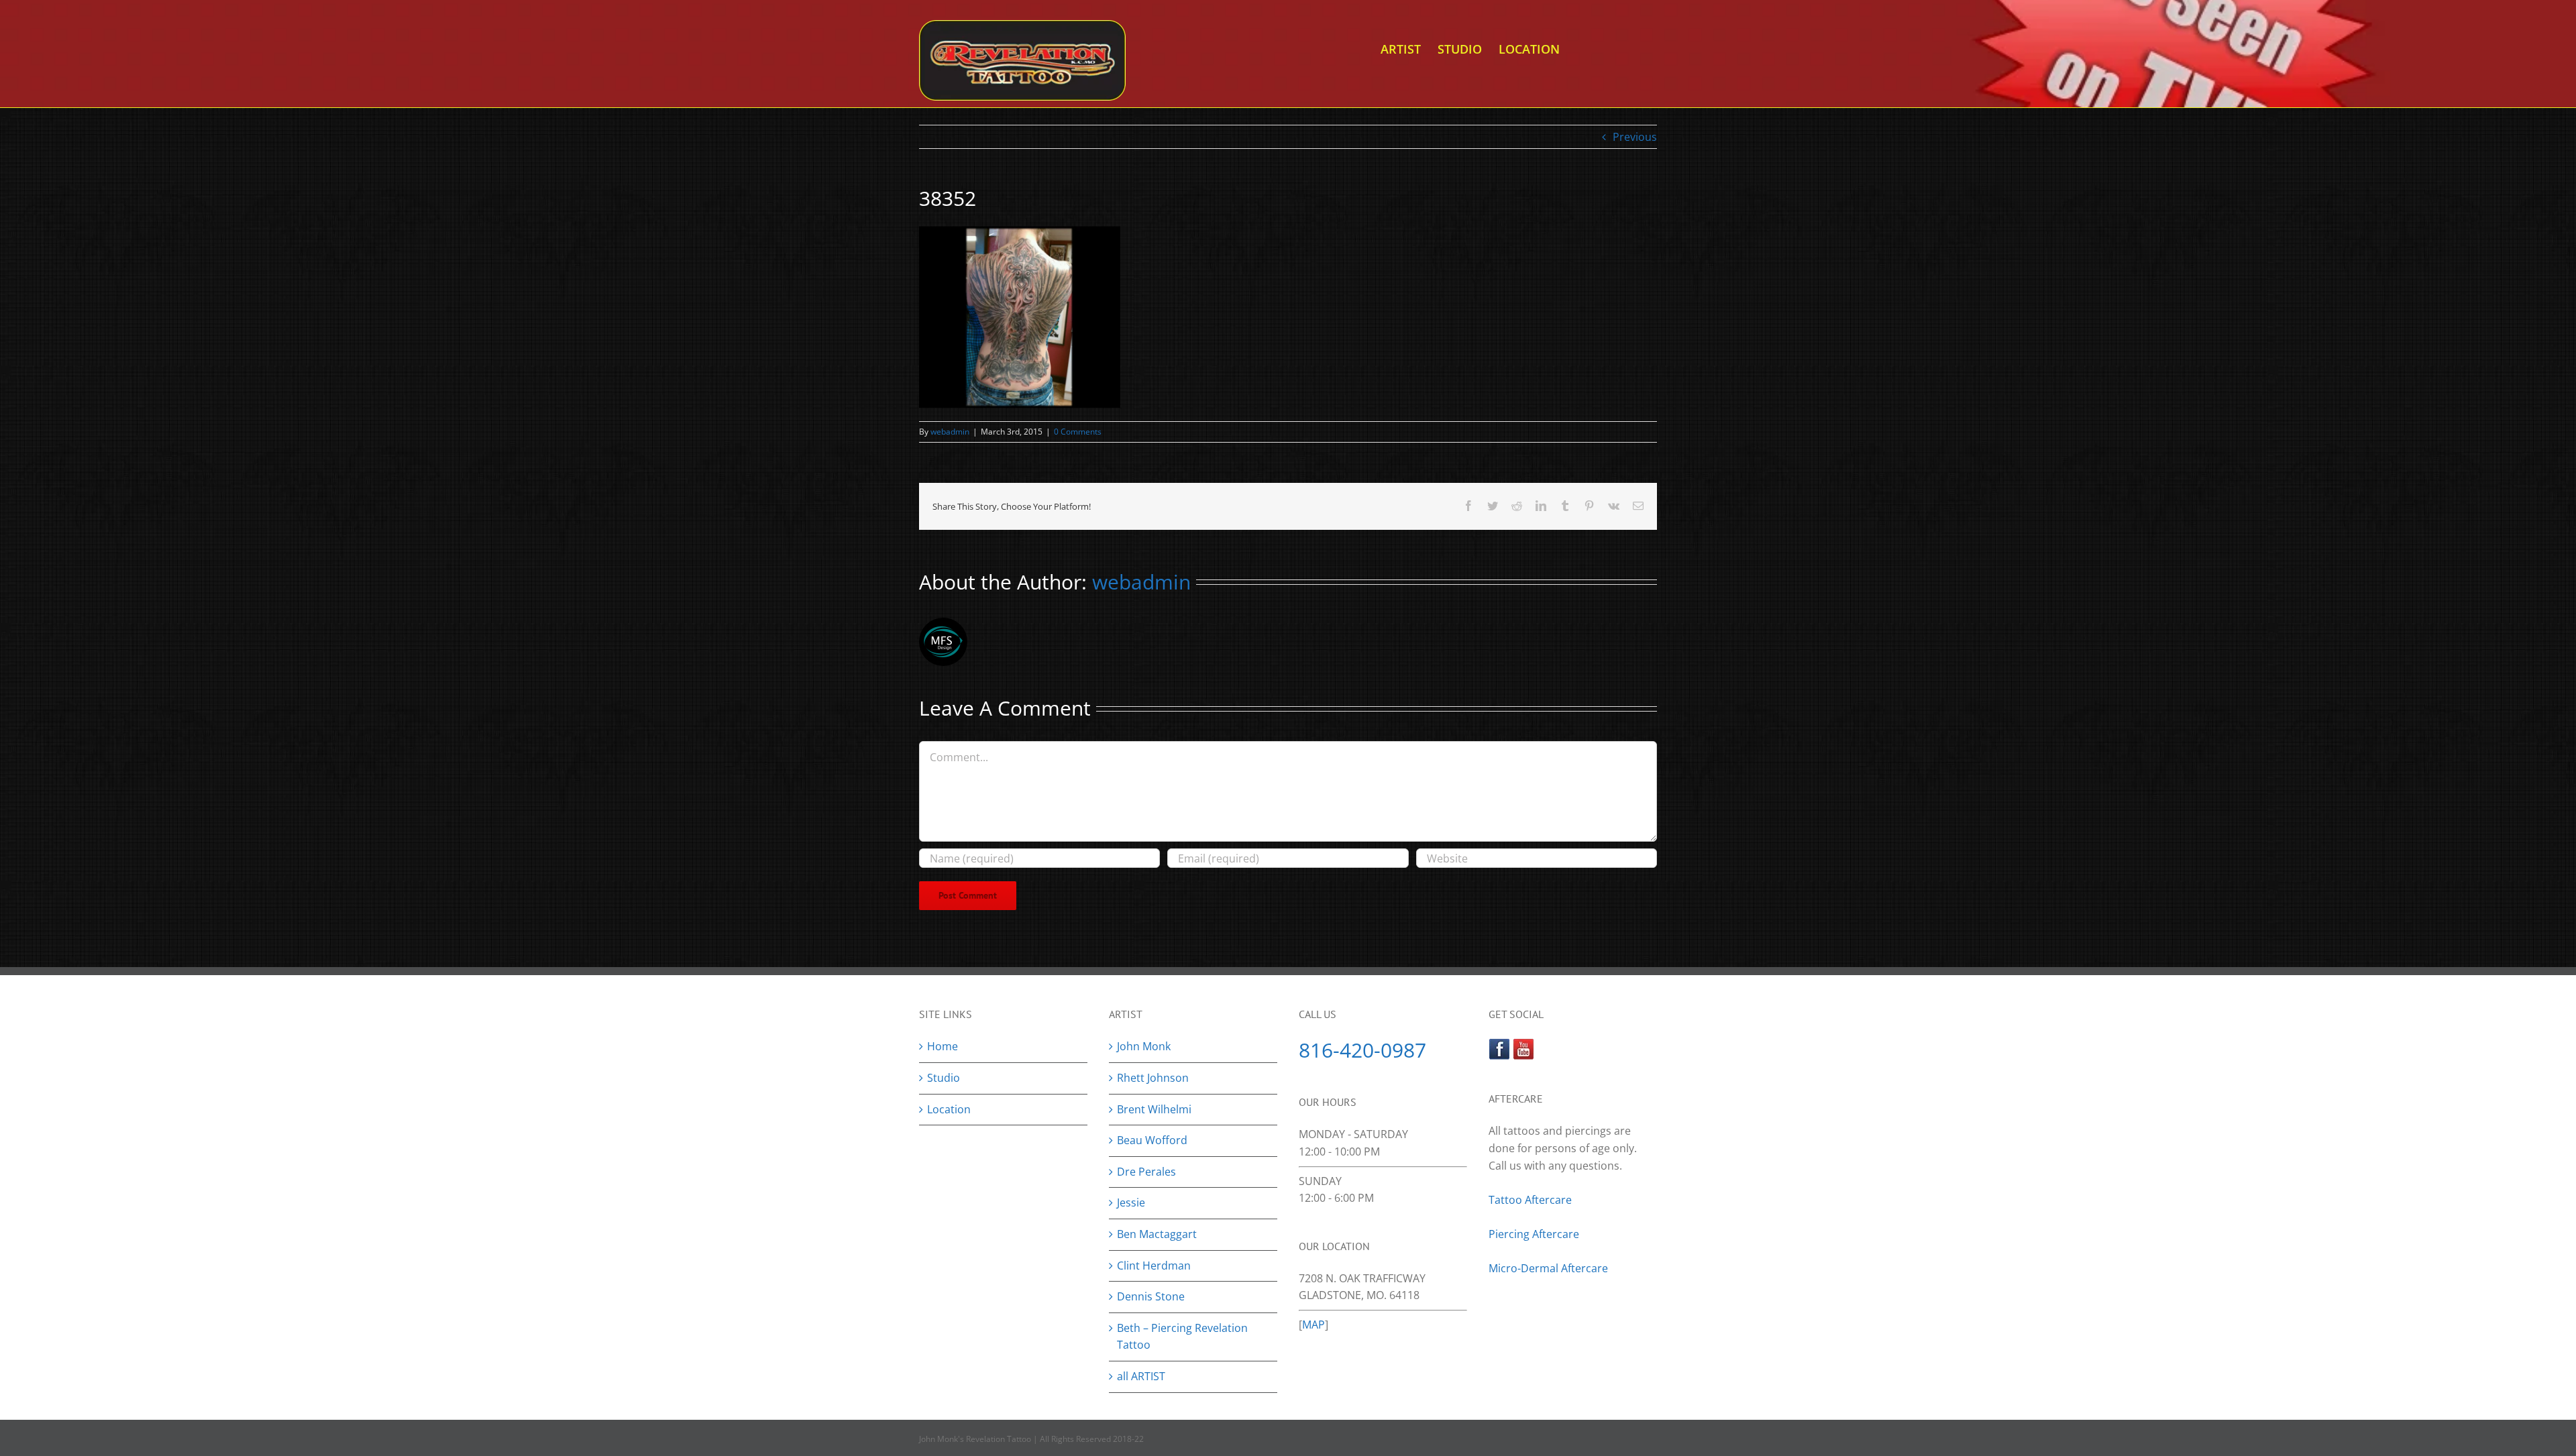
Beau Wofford (1152, 1140)
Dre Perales (1146, 1172)
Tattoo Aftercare (1530, 1200)
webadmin (950, 432)
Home (943, 1046)
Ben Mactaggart (1157, 1234)
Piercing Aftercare (1535, 1234)
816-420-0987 (1362, 1050)
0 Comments (1078, 432)
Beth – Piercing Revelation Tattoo (1182, 1337)
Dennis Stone (1151, 1296)
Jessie (1131, 1202)
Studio (944, 1078)
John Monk (1144, 1046)
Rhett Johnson (1153, 1078)
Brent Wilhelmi (1154, 1109)
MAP (1313, 1325)
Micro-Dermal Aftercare (1548, 1268)
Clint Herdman (1154, 1266)
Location (949, 1109)
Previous (1635, 137)
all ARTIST (1141, 1376)
